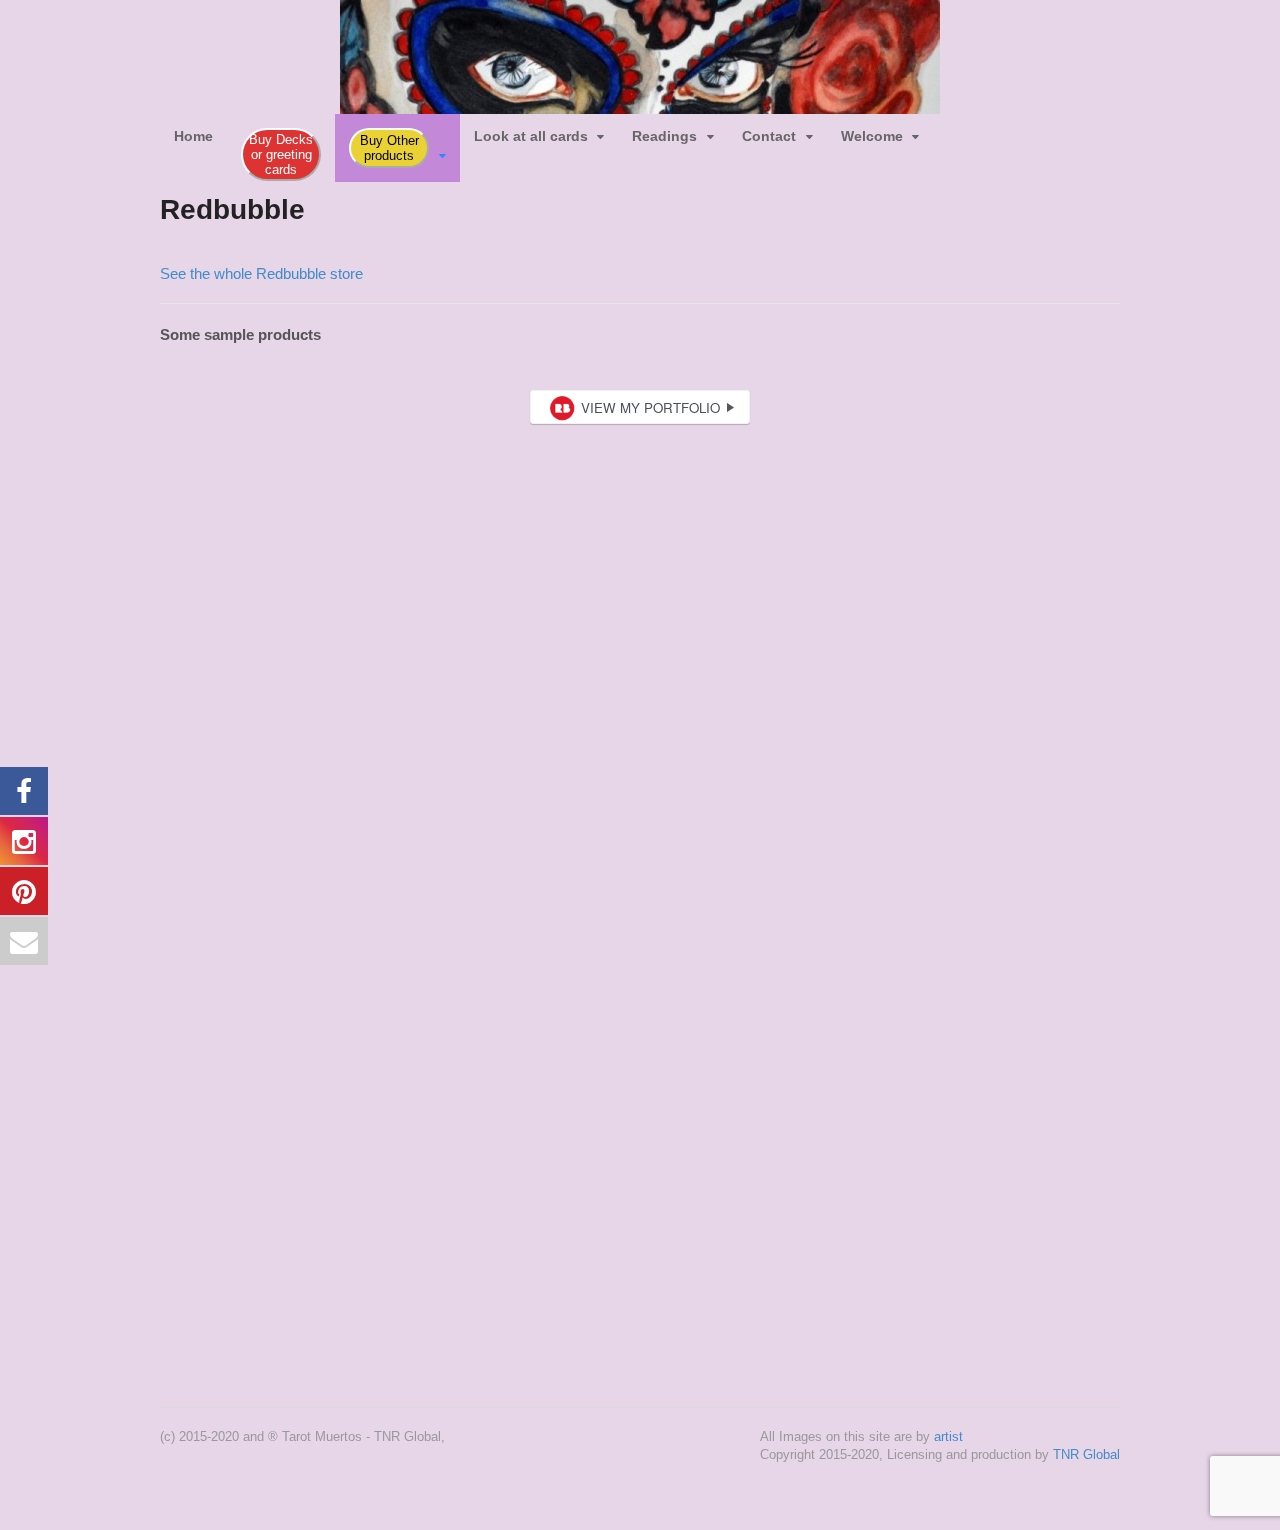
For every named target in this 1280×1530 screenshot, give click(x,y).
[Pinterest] (1003, 128)
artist (948, 1436)
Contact (769, 136)
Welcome (872, 136)
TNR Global (1086, 1454)
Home (193, 136)
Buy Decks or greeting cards (281, 154)
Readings (664, 136)
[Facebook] (947, 128)
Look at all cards (531, 136)
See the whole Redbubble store (261, 273)
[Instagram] (975, 128)
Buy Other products (389, 148)
